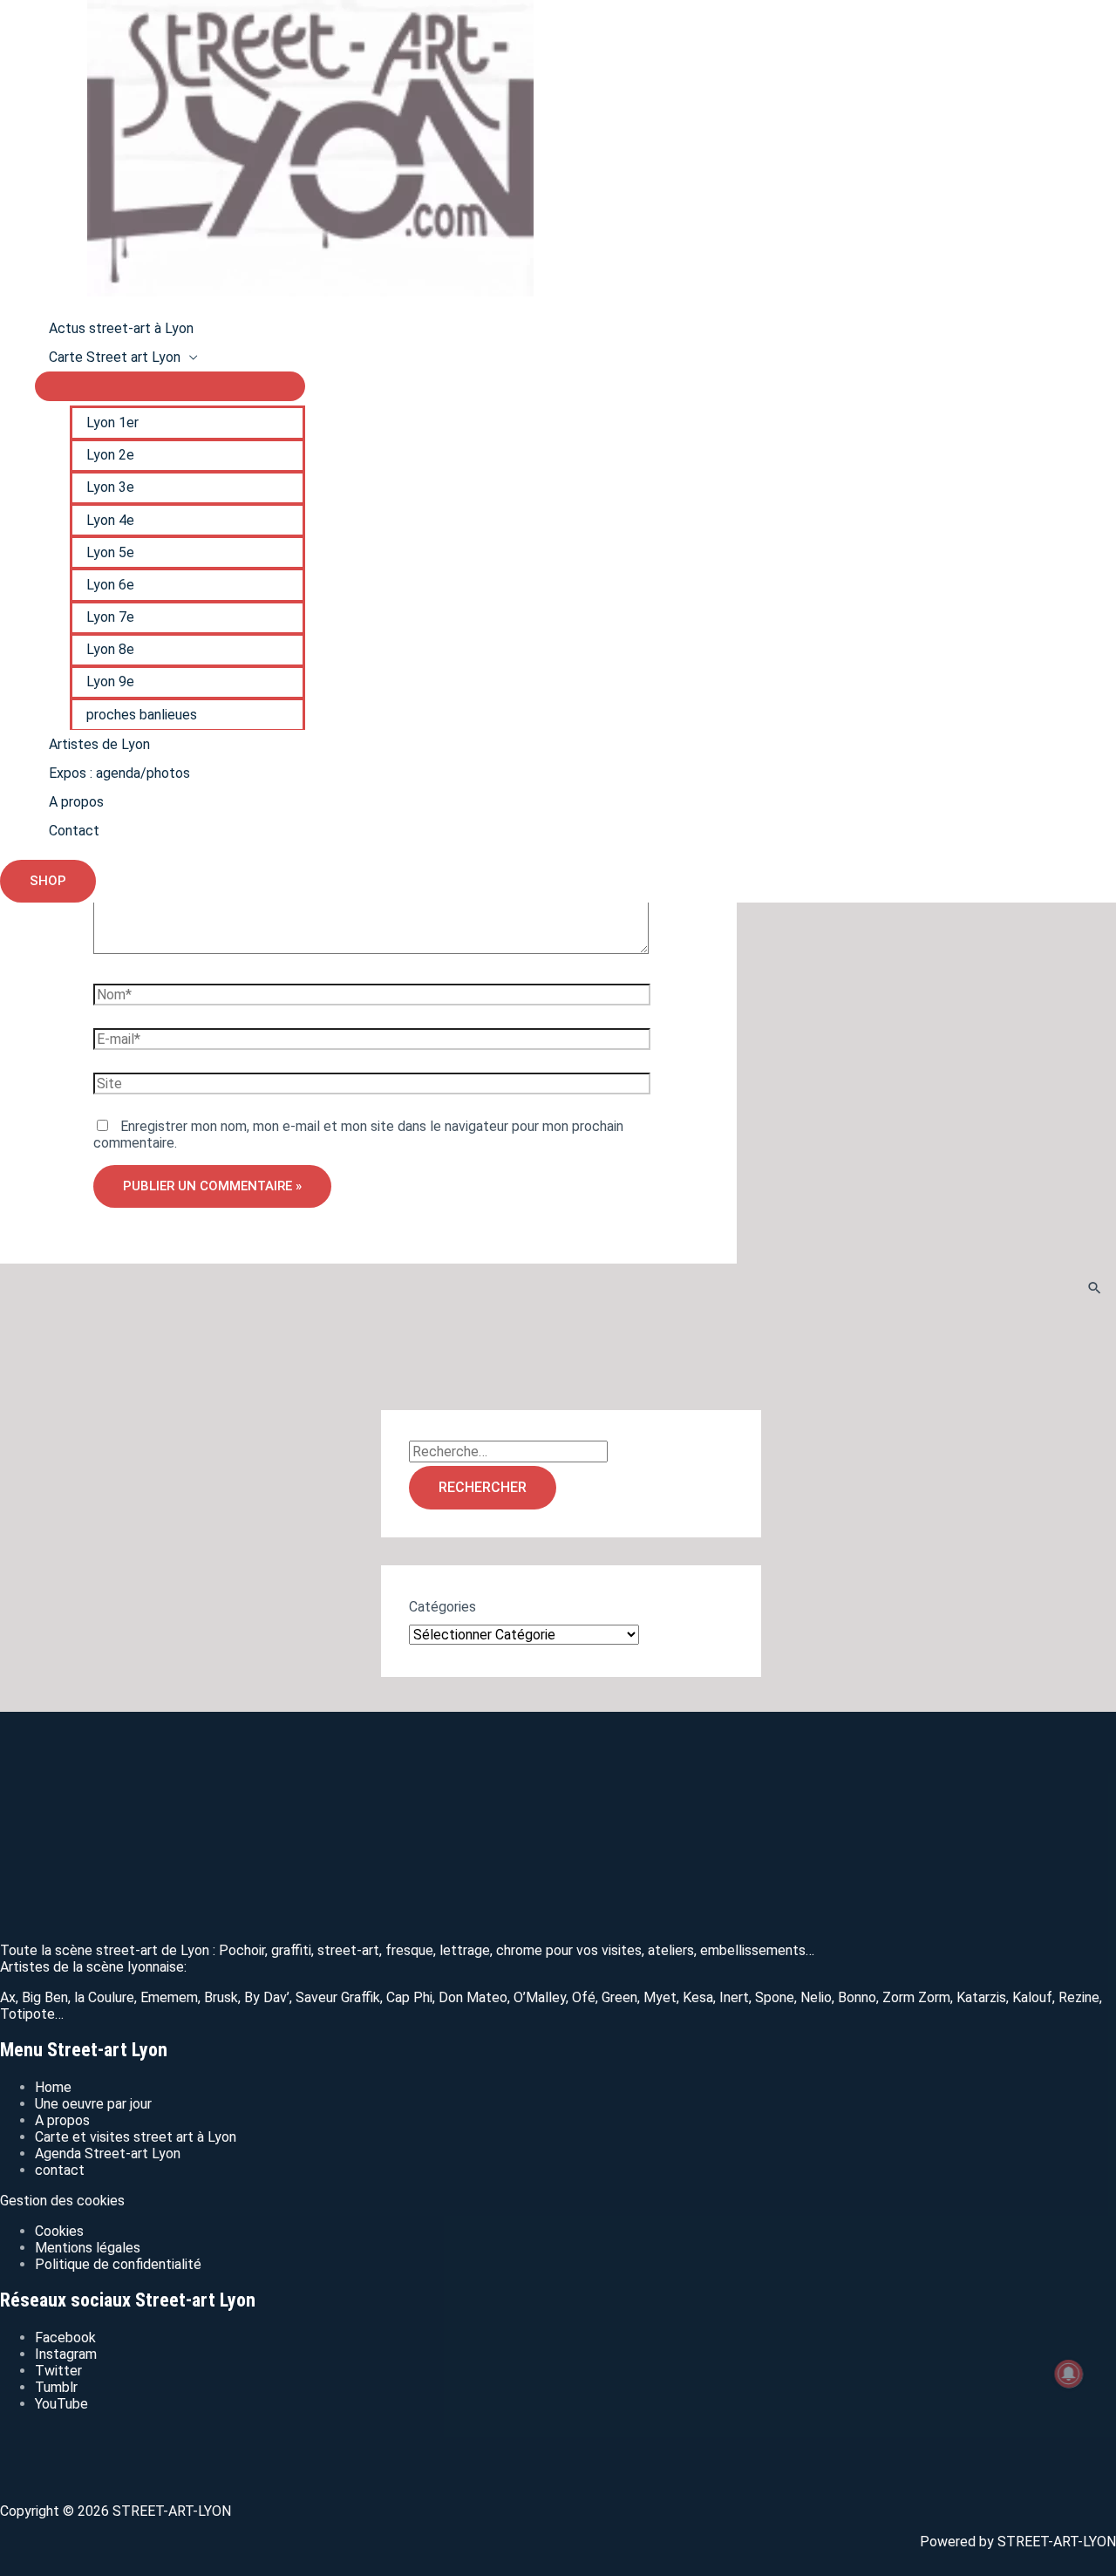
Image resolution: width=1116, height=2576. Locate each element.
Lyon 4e (110, 520)
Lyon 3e (110, 487)
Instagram (66, 2354)
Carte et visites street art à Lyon (136, 2137)
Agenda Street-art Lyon (108, 2153)
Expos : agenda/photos (119, 773)
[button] (48, 881)
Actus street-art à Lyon (121, 328)
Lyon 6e (110, 585)
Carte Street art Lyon (115, 357)
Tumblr (56, 2387)
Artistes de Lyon (99, 744)
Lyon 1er (112, 423)
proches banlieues (142, 715)
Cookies (59, 2231)
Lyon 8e (110, 649)
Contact (74, 831)
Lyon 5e (110, 552)
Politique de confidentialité (118, 2264)
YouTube (61, 2404)
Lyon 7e (110, 617)
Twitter (58, 2371)
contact (60, 2170)
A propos (76, 802)
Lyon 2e (110, 455)
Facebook (65, 2337)
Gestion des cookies (62, 2201)
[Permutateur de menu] (170, 386)
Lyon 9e (110, 681)
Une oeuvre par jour (93, 2104)
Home (53, 2087)
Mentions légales (88, 2248)
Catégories (442, 1607)
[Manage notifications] (1069, 2374)
